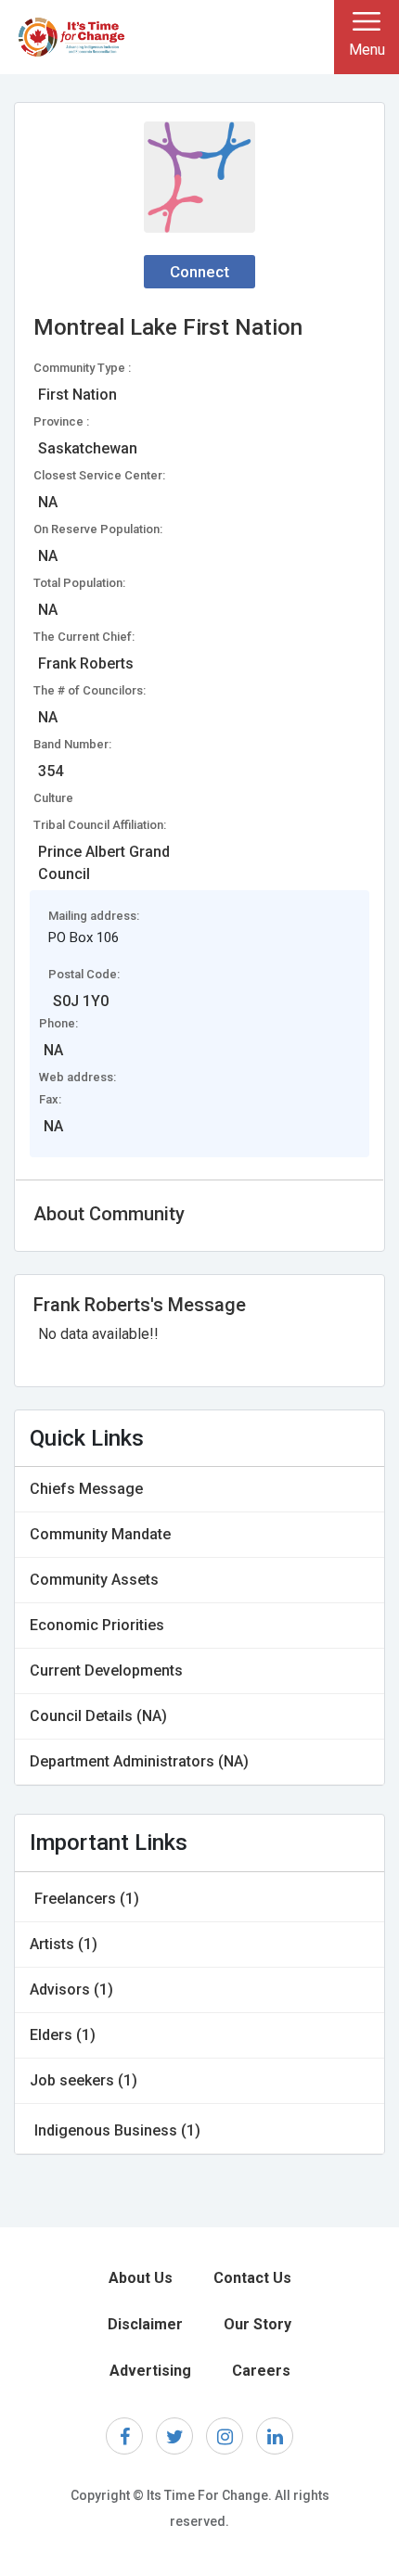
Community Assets (94, 1580)
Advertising (150, 2371)
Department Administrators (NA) (139, 1761)
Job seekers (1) (84, 2080)
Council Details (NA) (98, 1716)
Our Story (257, 2324)
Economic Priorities (97, 1625)
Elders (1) (63, 2035)
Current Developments (106, 1671)
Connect (199, 272)
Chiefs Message (86, 1489)
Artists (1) (64, 1944)
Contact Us (252, 2278)
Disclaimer (145, 2324)
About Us (141, 2278)
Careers (261, 2371)
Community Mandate (100, 1534)
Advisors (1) (71, 1989)
